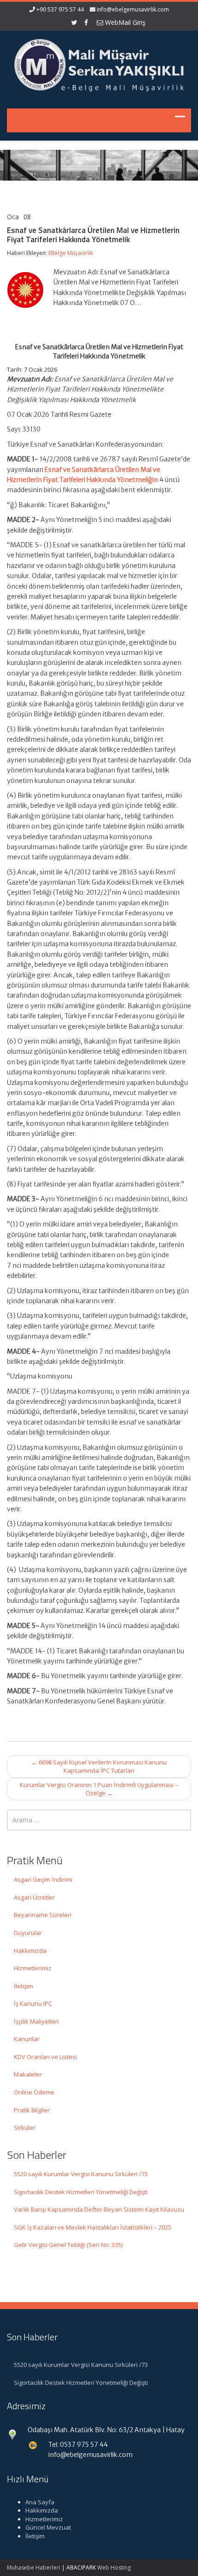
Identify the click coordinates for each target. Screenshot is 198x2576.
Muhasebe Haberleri (34, 2567)
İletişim (23, 1986)
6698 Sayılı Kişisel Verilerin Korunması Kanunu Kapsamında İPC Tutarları (99, 1767)
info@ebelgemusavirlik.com (133, 9)
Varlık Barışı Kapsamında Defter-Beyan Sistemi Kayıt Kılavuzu (99, 2209)
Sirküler (25, 2128)
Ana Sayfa (40, 2502)
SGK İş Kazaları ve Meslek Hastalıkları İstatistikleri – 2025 (93, 2227)
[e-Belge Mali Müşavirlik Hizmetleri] (99, 64)
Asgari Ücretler (34, 1897)
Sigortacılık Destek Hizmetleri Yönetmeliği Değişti (81, 2192)
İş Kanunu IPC (33, 2003)
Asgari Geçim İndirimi (43, 1879)
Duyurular (28, 1933)
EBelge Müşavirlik (71, 253)
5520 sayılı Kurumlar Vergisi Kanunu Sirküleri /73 (81, 2174)
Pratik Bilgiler (32, 2110)
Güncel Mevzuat (48, 2527)
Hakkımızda (30, 1951)
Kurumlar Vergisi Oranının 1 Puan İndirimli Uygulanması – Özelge (99, 1789)
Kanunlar (27, 2039)
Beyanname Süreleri (43, 1915)
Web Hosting (114, 2567)
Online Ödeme (34, 2092)
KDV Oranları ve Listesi (45, 2057)
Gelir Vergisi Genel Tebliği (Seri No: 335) (68, 2245)
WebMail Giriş (124, 22)
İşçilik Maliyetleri (36, 2021)
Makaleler (28, 2074)
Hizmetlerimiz (33, 1968)
